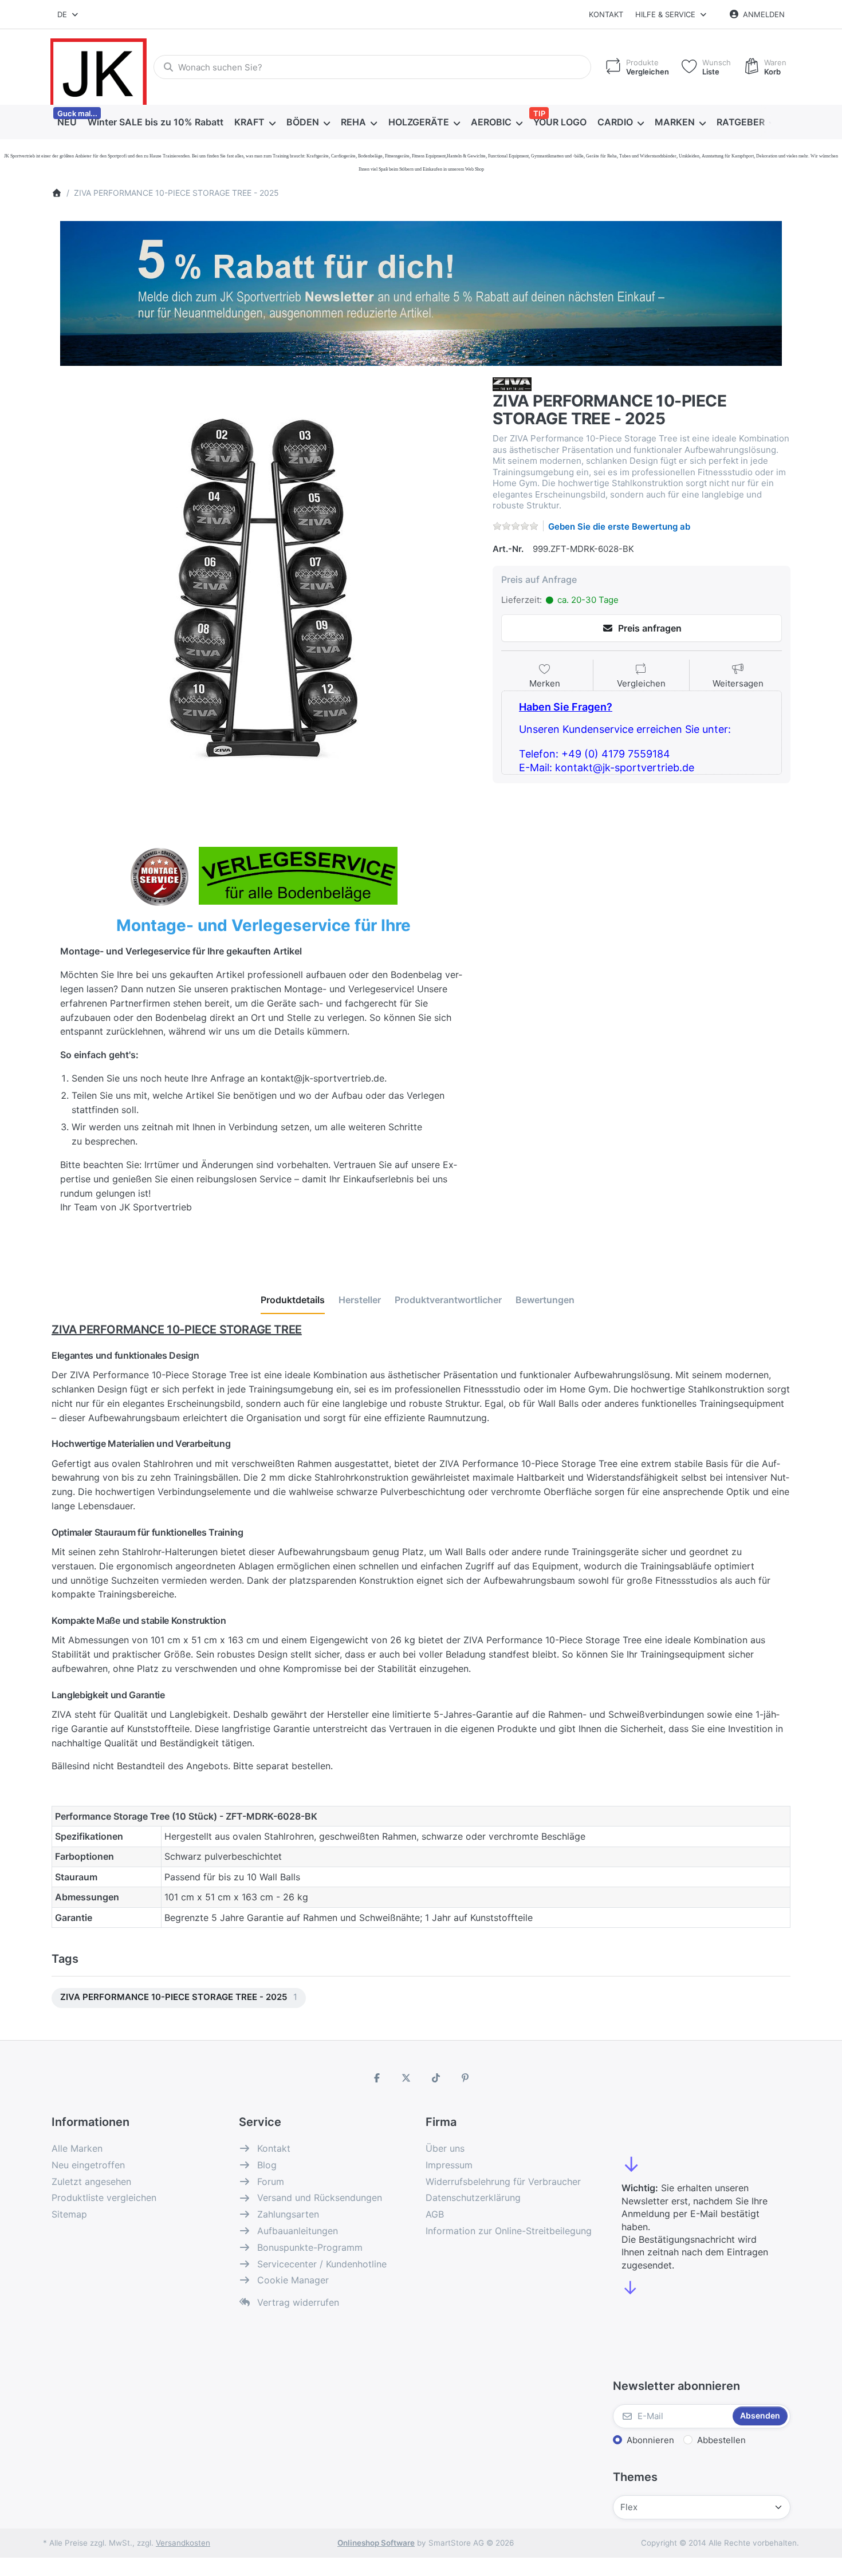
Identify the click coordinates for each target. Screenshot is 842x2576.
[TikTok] (436, 2078)
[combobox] (68, 14)
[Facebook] (377, 2078)
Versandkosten (183, 2543)
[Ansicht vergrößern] (263, 589)
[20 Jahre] (421, 290)
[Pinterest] (466, 2078)
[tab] (293, 1300)
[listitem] (263, 589)
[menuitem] (67, 123)
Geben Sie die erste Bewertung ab (619, 526)
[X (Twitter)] (406, 2078)
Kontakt (606, 14)
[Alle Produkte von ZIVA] (512, 383)
